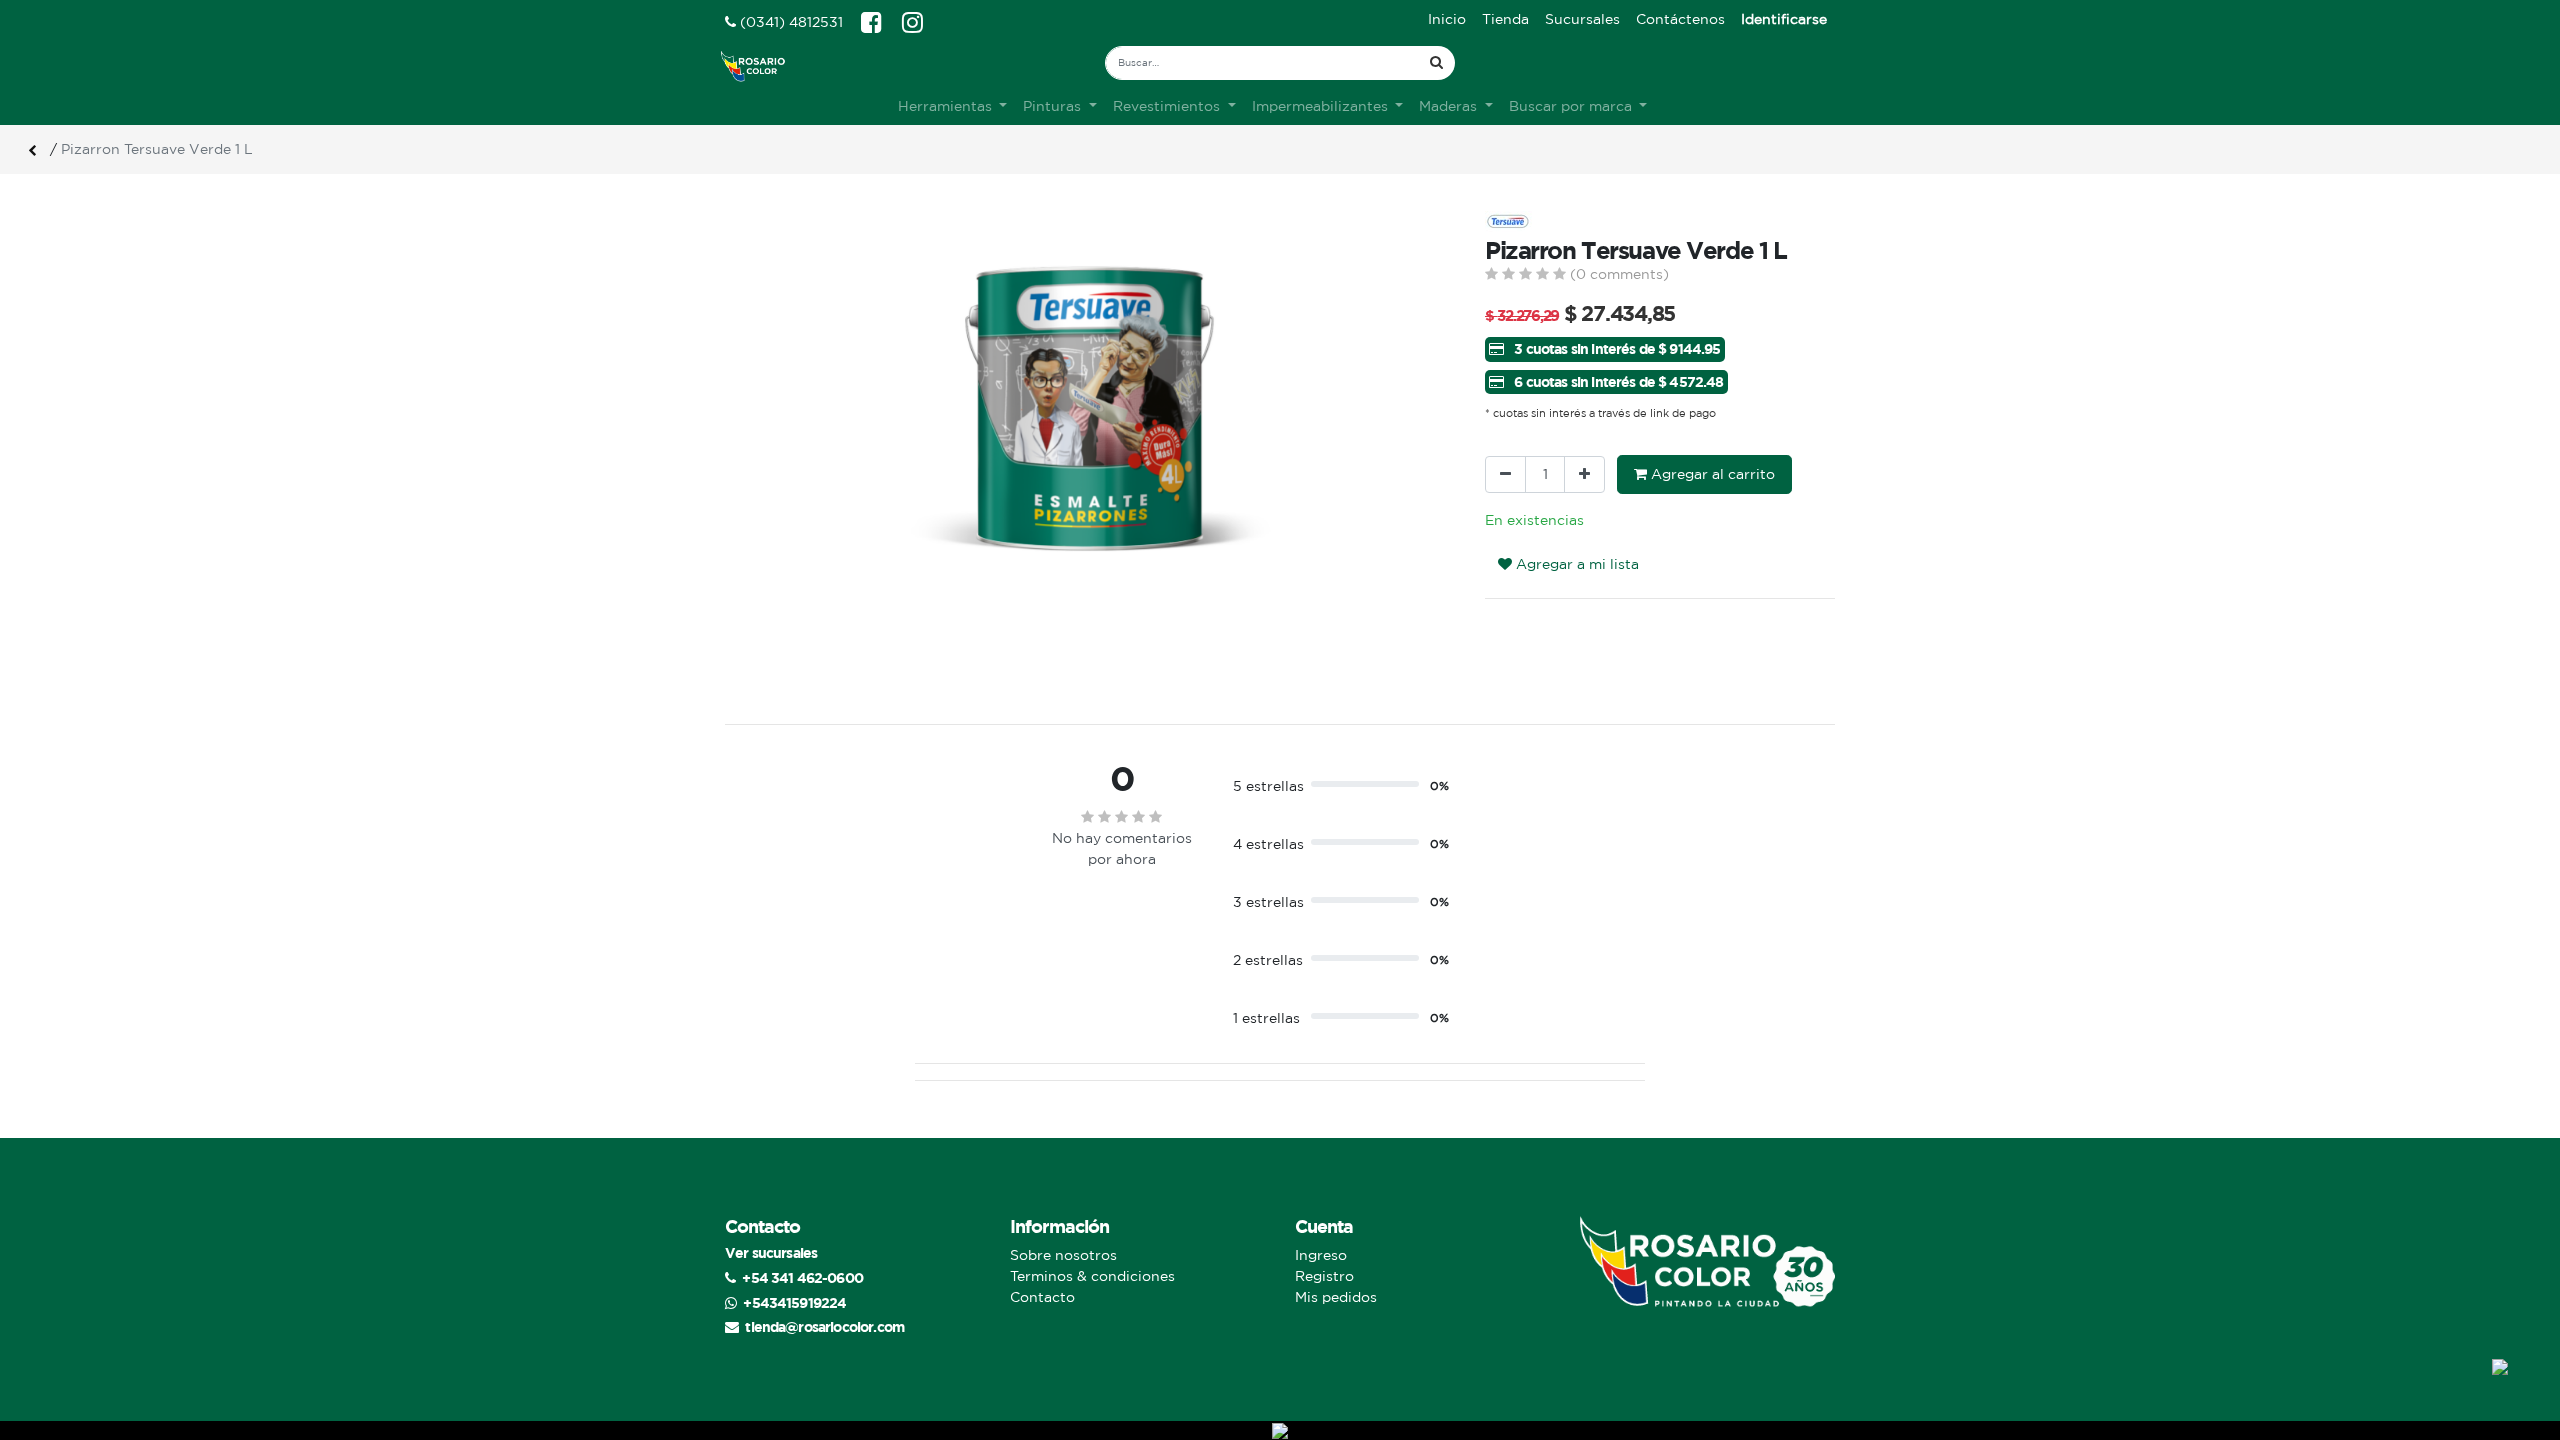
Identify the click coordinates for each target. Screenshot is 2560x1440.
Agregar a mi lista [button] (1575, 564)
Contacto (1042, 1297)
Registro (1324, 1276)
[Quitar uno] (1505, 474)
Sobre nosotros (1063, 1255)
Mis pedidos (1336, 1297)
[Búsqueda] (1436, 63)
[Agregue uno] (1584, 474)
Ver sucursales (771, 1252)
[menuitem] (1447, 19)
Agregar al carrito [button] (1711, 474)
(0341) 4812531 (789, 22)
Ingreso (1321, 1255)
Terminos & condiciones (1092, 1276)
